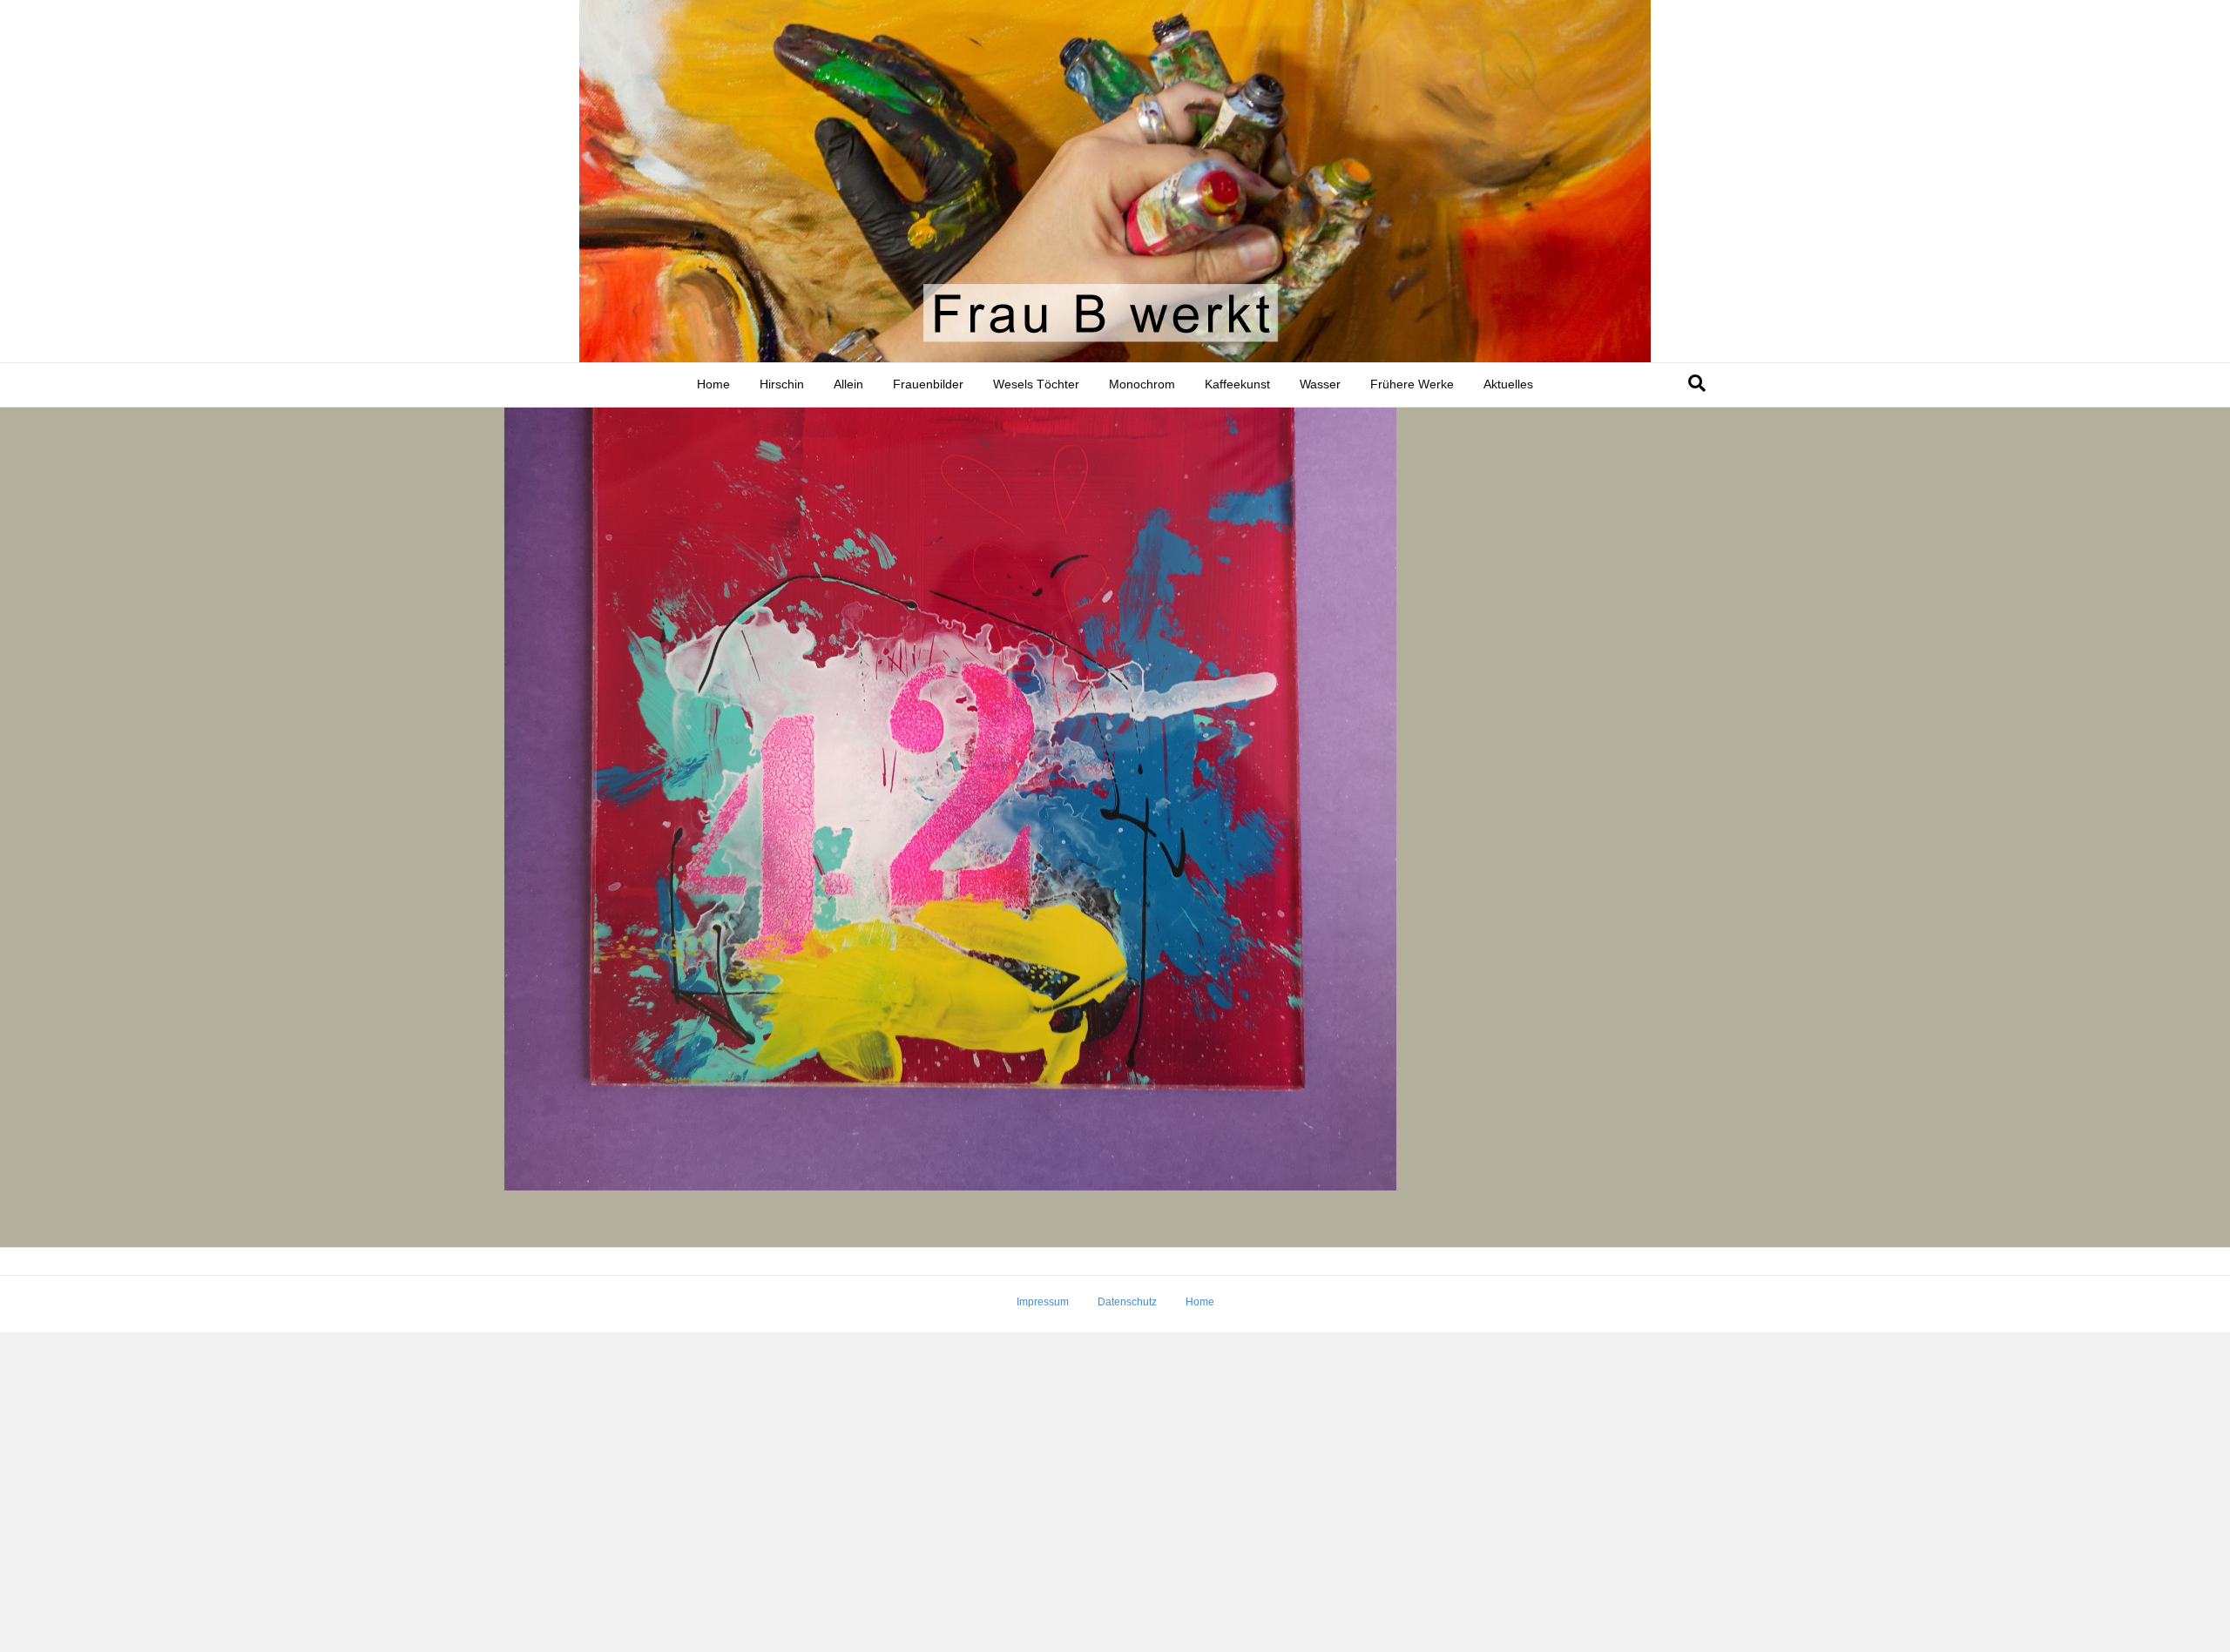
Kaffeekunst (1237, 384)
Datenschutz (1127, 1302)
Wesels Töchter (1036, 384)
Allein (848, 384)
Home (713, 384)
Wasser (1320, 384)
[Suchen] (1697, 383)
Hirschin (782, 384)
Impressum (1043, 1302)
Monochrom (1142, 384)
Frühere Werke (1412, 384)
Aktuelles (1508, 384)
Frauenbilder (928, 384)
